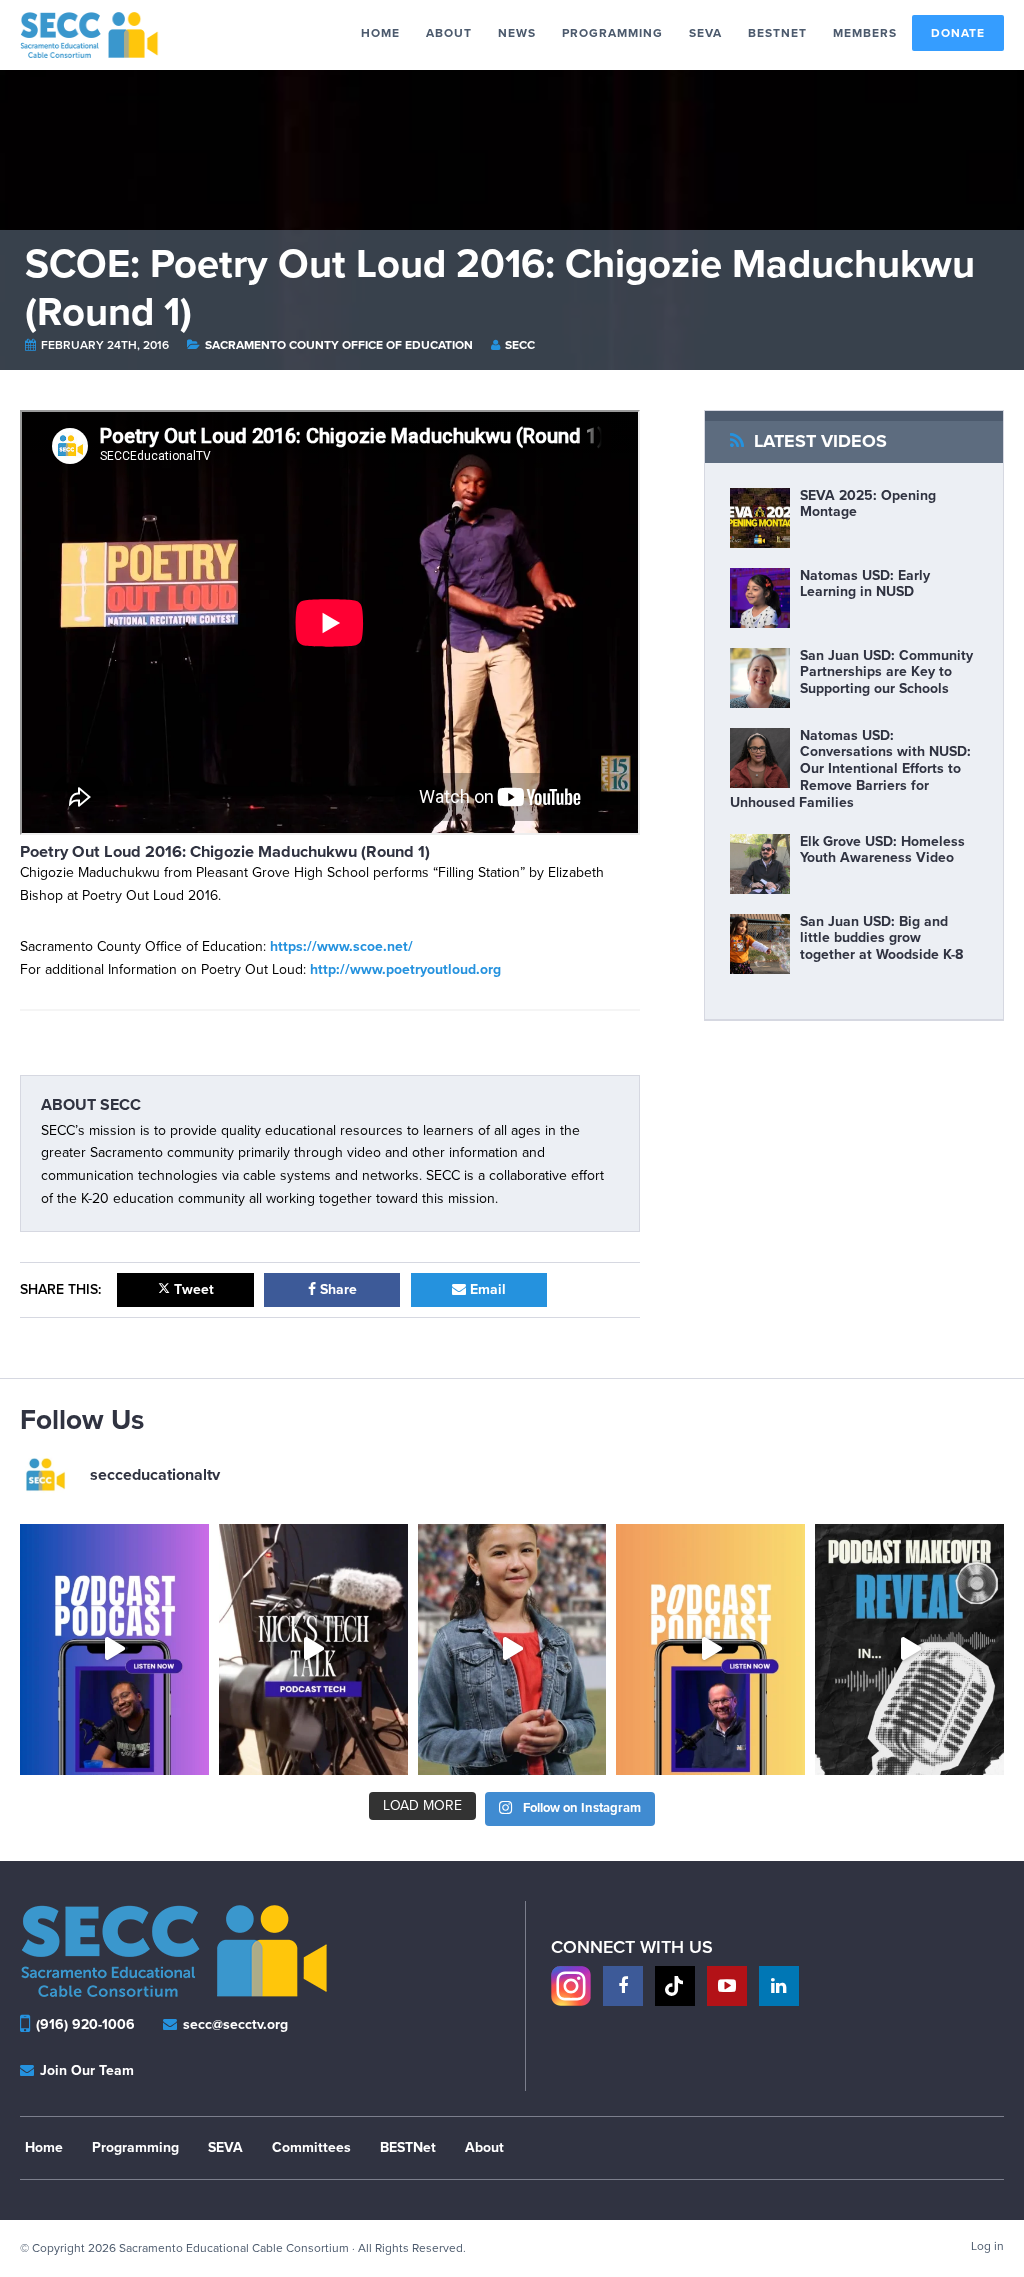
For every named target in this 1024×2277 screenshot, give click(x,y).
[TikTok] (675, 1986)
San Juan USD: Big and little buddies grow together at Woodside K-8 (881, 938)
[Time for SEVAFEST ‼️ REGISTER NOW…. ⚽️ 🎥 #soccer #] (512, 1649)
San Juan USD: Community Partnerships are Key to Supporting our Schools (886, 672)
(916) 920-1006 (85, 2024)
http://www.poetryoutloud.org (405, 969)
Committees (311, 2147)
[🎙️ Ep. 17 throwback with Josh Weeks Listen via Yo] (114, 1649)
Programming (135, 2147)
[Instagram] (571, 1986)
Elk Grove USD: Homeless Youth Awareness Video (882, 850)
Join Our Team (85, 2070)
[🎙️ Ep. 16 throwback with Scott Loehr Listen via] (710, 1649)
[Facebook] (623, 1986)
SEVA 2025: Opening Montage (868, 504)
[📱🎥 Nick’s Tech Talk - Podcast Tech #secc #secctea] (313, 1649)
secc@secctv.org (233, 2024)
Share (336, 1289)
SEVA (225, 2147)
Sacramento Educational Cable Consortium (97, 35)
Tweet (192, 1289)
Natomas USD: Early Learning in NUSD (865, 584)
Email (486, 1289)
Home (44, 2147)
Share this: (60, 1289)
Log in (987, 2246)
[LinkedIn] (779, 1986)
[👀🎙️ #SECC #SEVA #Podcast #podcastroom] (909, 1649)
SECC (520, 345)
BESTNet (408, 2147)
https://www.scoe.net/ (341, 946)
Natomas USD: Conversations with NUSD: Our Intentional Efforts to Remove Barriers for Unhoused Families (850, 769)
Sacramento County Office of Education (340, 345)
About (484, 2147)
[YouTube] (727, 1986)
